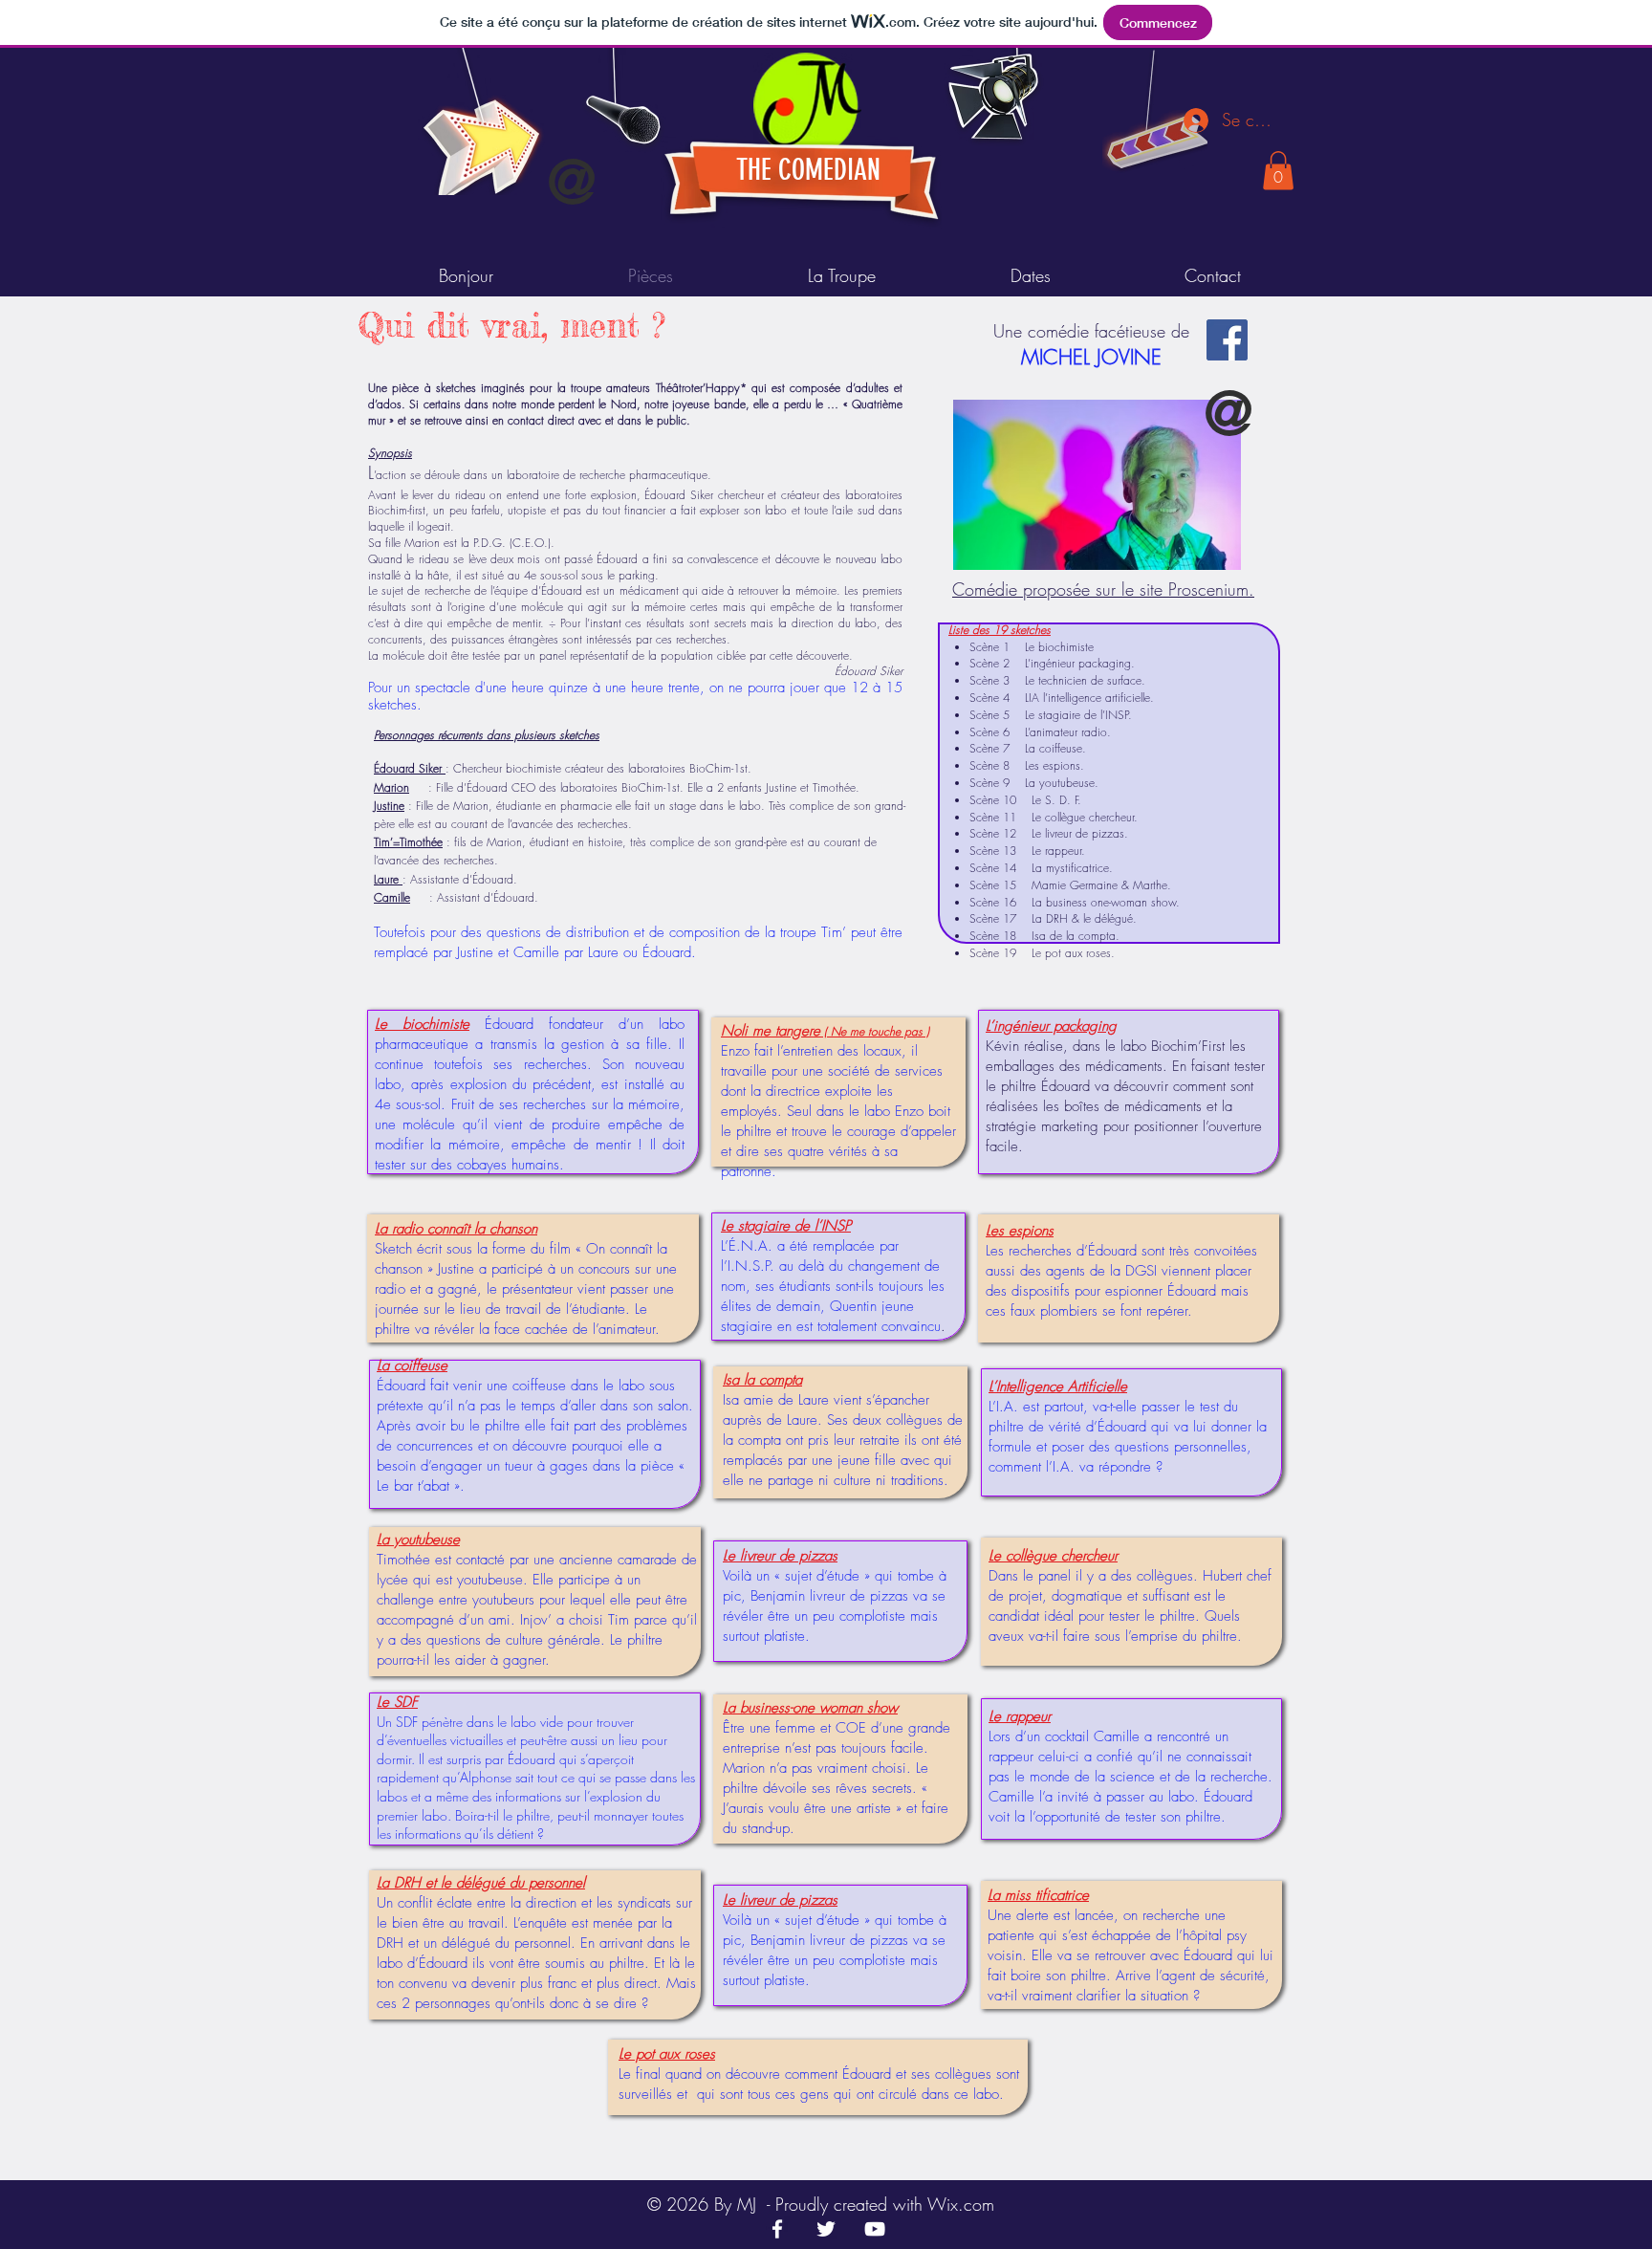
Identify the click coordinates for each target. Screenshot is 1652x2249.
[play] (1163, 64)
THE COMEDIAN (808, 170)
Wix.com (961, 2204)
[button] (1278, 171)
